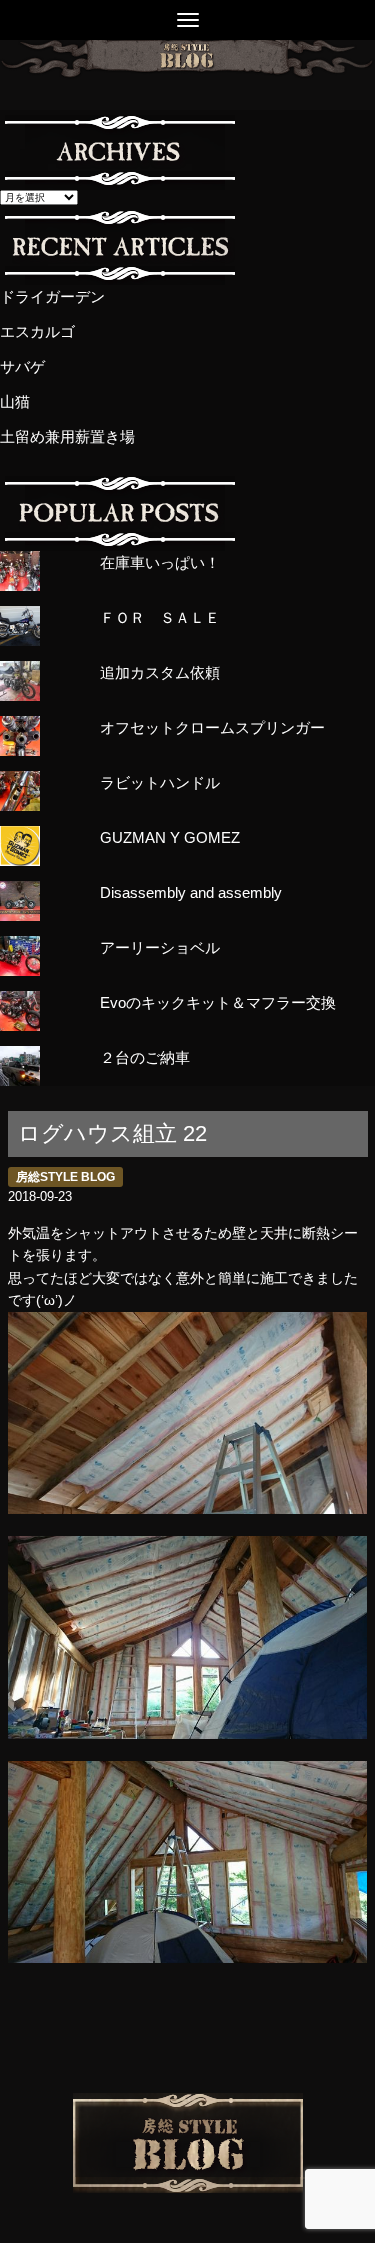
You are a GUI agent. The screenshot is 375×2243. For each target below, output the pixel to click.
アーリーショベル (160, 947)
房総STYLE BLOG (65, 1177)
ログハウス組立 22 (112, 1133)
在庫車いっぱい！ (160, 562)
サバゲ (22, 366)
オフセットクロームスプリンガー (212, 727)
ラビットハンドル (160, 782)
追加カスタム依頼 (160, 672)
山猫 (15, 401)
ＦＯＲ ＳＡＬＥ (160, 617)
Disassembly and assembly (191, 892)
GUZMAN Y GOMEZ (170, 837)
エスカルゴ (37, 331)
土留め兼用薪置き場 (67, 436)
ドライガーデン (52, 296)
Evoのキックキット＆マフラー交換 (218, 1002)
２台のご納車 (145, 1057)
